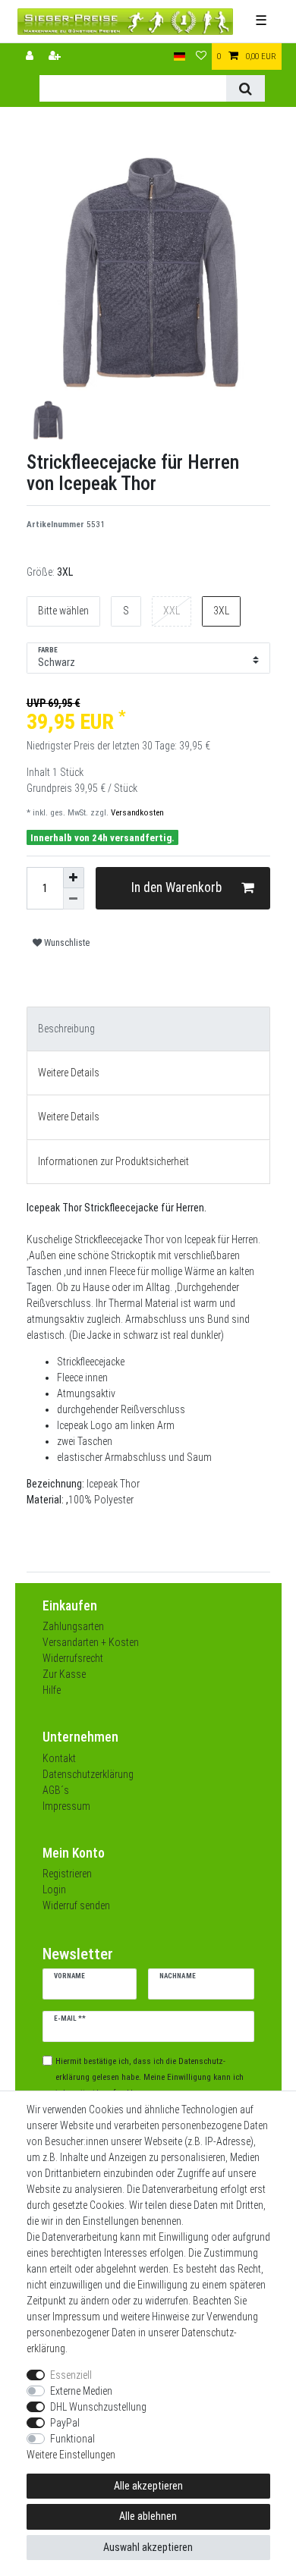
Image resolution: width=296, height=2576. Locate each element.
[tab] (148, 1029)
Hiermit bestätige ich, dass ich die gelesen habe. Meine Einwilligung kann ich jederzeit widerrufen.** (150, 2077)
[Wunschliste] (201, 57)
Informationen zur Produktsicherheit (113, 1161)
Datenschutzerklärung (88, 1774)
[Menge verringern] (74, 899)
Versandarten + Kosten (91, 1642)
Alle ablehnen (148, 2516)
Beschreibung (66, 1029)
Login (54, 1890)
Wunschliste (66, 943)
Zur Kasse (64, 1674)
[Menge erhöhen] (74, 878)
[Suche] (246, 88)
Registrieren (67, 1874)
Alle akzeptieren (148, 2486)
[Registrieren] (56, 57)
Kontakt (59, 1758)
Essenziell (71, 2375)
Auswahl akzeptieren (148, 2547)
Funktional (72, 2439)
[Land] (179, 57)
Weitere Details (69, 1073)
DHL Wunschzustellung (98, 2407)
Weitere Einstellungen (71, 2455)
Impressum (66, 1806)
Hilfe (52, 1690)
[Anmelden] (31, 57)
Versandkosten (136, 813)
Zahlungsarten (73, 1626)
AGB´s (56, 1790)
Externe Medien (81, 2391)
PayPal (65, 2423)
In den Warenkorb (176, 887)
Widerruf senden (76, 1905)
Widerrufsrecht (73, 1658)
